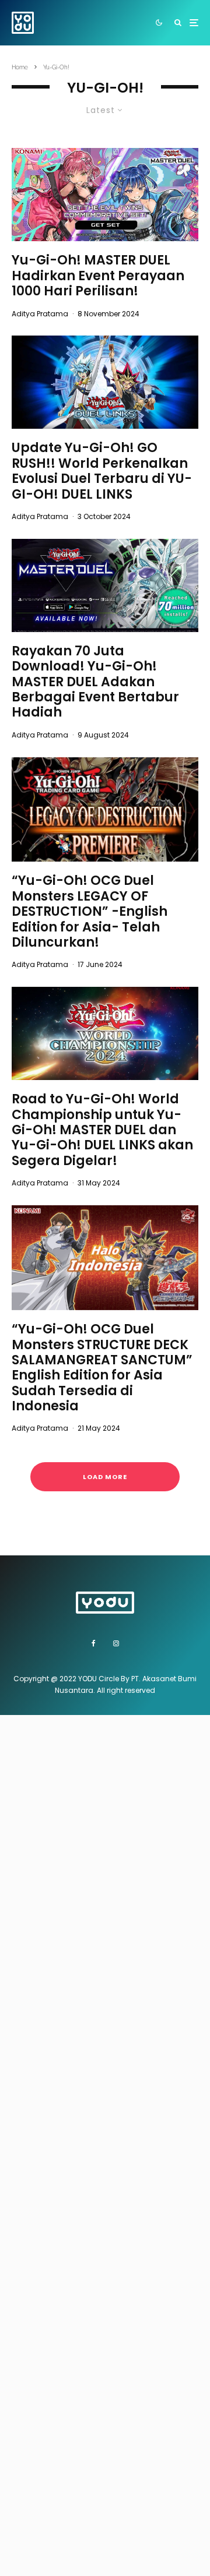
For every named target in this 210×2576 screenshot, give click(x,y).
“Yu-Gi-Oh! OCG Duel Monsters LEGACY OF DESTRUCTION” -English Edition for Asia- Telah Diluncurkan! (90, 912)
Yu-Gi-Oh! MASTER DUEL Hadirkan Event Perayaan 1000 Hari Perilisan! (98, 276)
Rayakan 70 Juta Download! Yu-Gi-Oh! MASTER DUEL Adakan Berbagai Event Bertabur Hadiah (95, 682)
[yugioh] (105, 1258)
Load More (105, 1477)
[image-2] (105, 585)
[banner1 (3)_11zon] (105, 382)
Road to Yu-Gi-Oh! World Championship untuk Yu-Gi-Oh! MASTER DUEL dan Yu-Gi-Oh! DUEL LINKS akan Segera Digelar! (102, 1130)
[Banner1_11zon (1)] (105, 195)
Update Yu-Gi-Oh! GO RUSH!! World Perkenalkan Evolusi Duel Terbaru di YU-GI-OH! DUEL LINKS (102, 471)
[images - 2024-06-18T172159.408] (105, 810)
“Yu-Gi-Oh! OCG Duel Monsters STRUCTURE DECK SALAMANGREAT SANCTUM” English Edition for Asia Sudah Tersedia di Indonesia (102, 1368)
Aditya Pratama (40, 314)
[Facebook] (94, 1643)
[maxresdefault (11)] (105, 1033)
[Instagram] (116, 1643)
